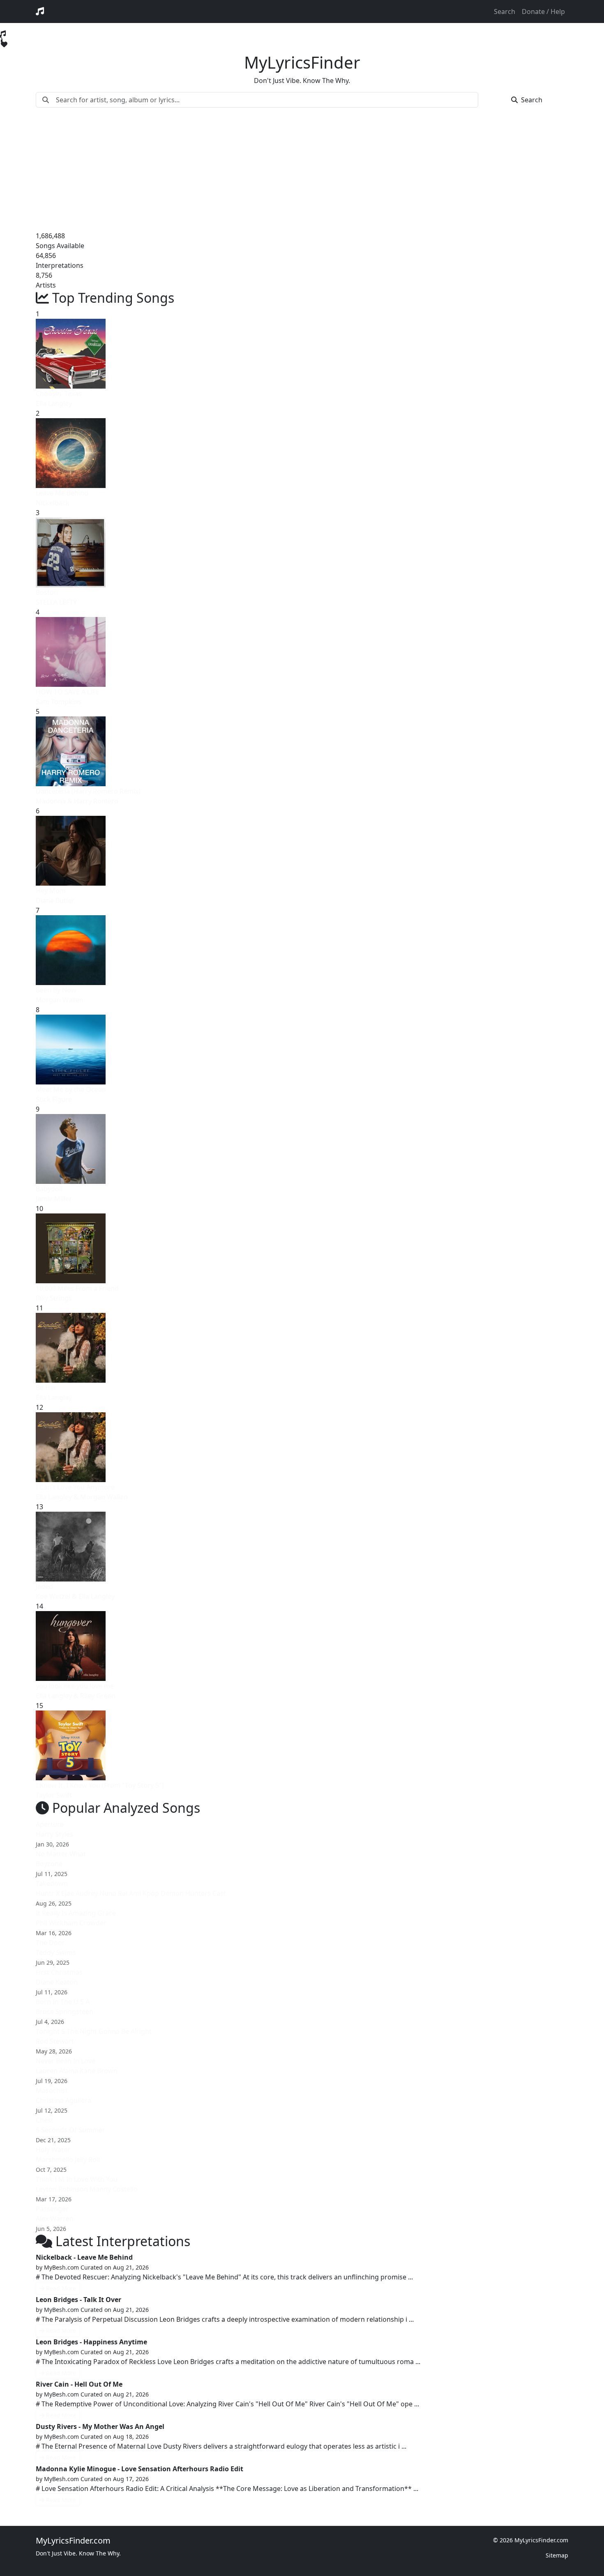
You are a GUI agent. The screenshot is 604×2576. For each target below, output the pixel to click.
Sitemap (557, 2555)
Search (505, 12)
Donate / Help (543, 12)
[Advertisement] (302, 169)
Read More (61, 2288)
